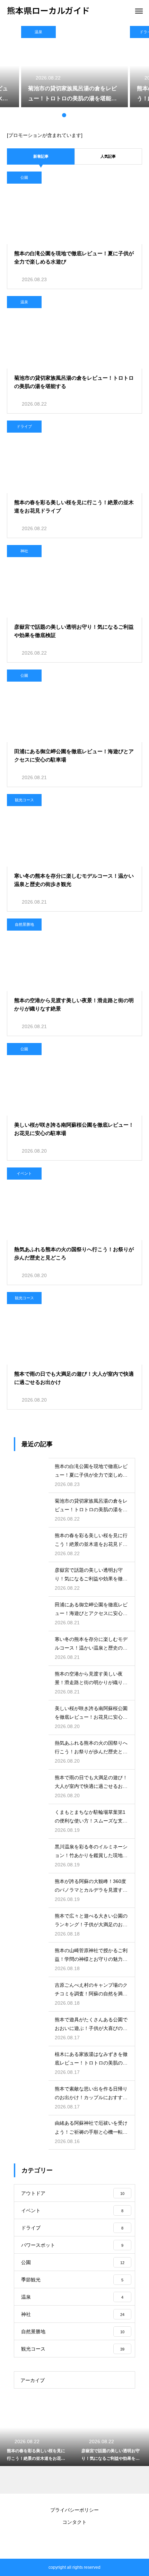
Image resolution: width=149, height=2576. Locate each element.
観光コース (24, 800)
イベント (24, 1173)
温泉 (38, 32)
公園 (24, 177)
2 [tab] (64, 115)
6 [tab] (92, 115)
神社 (24, 551)
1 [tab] (57, 115)
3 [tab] (71, 115)
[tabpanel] (74, 67)
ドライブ (24, 426)
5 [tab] (85, 115)
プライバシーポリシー (74, 2510)
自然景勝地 (24, 924)
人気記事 (108, 156)
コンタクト (74, 2522)
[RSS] (74, 2541)
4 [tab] (78, 115)
